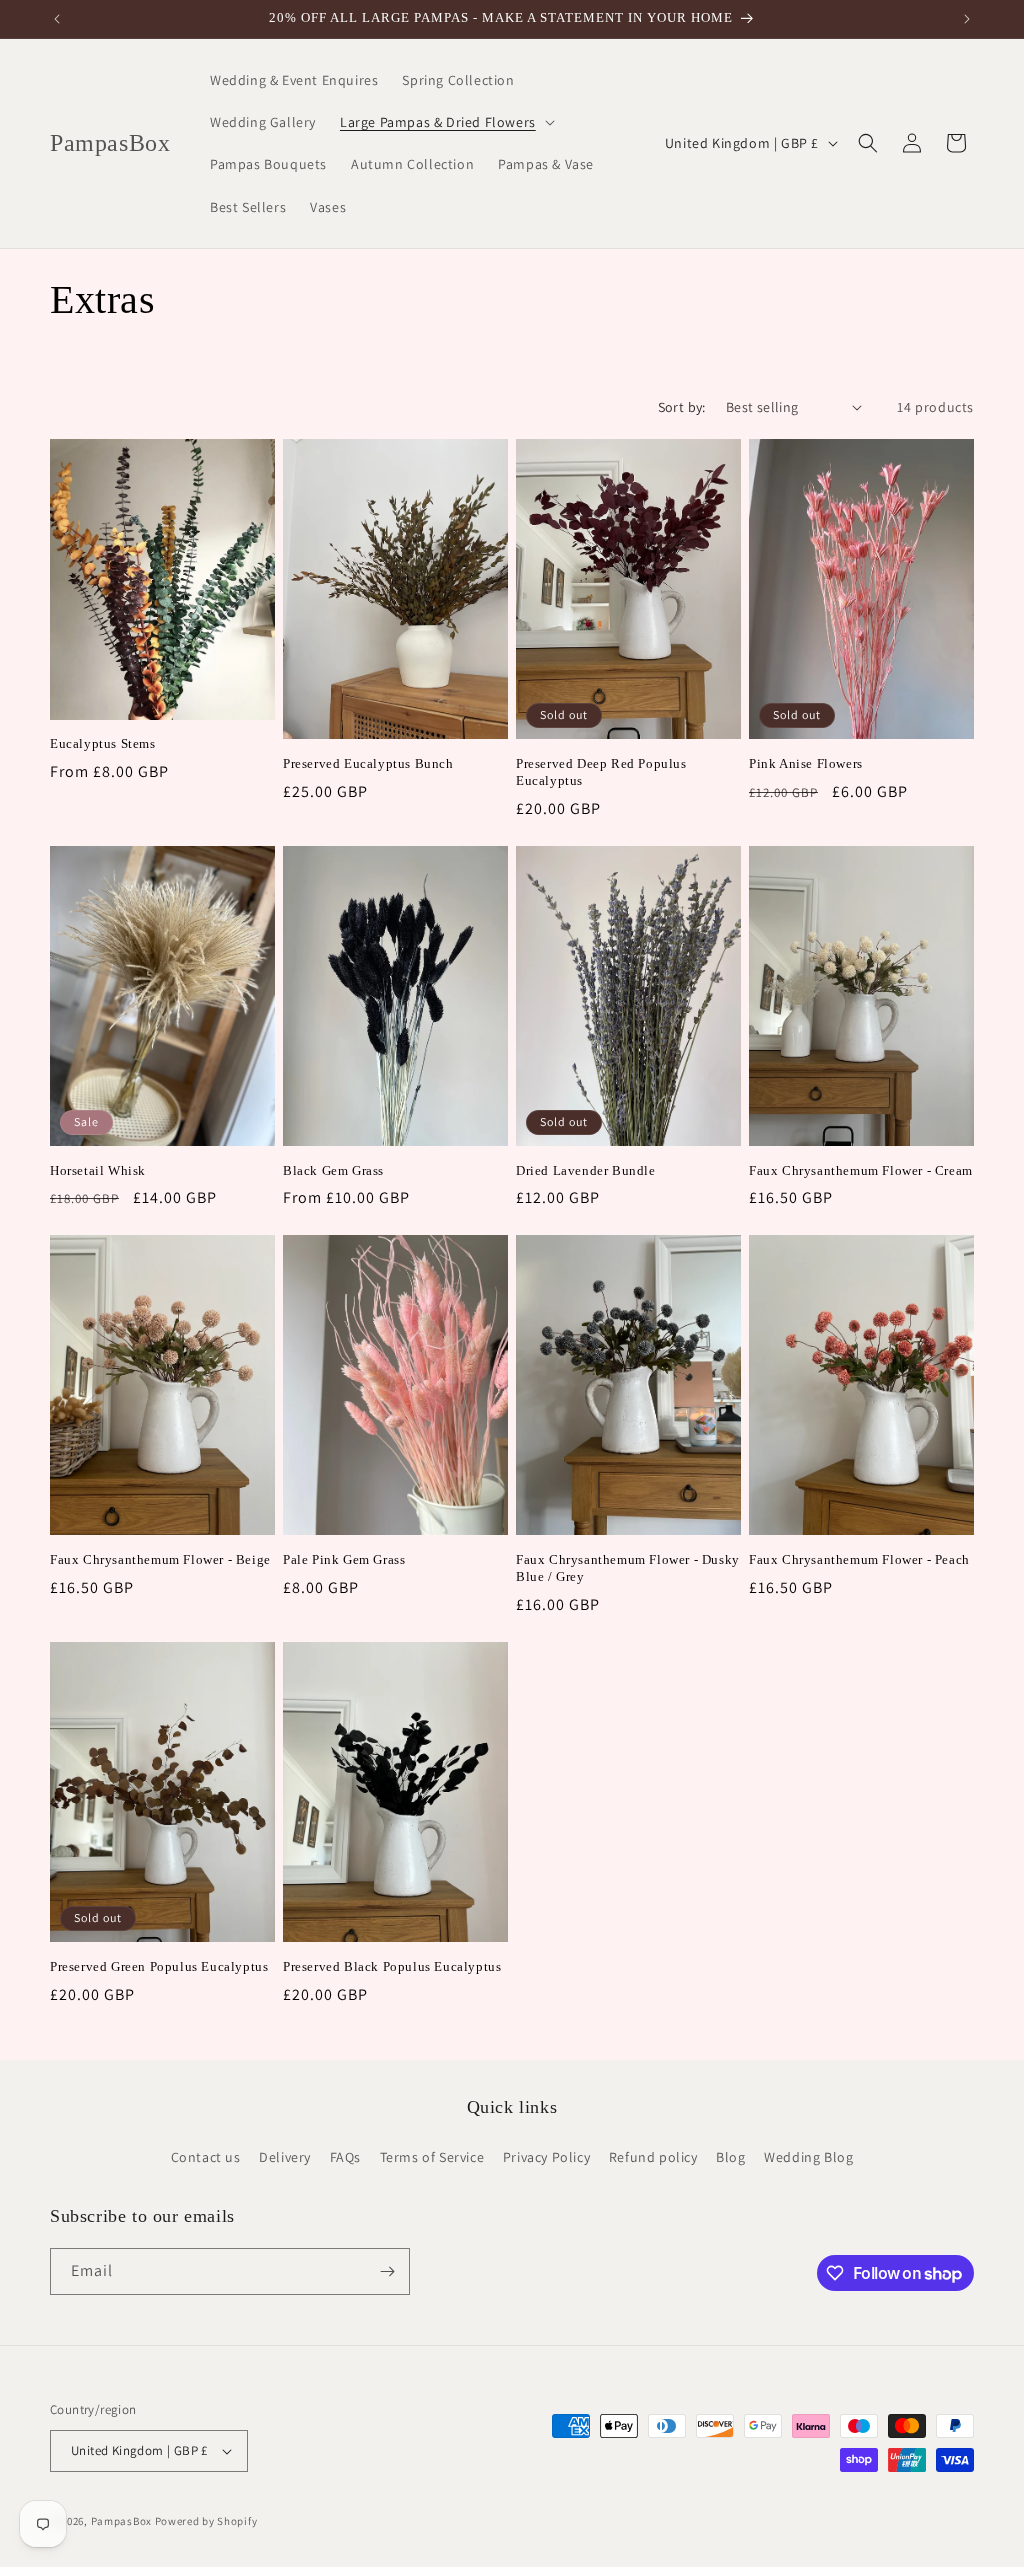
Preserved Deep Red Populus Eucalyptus (601, 772)
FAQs (345, 2157)
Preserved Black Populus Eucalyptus (392, 1966)
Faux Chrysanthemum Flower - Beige (160, 1559)
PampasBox (121, 2521)
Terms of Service (432, 2157)
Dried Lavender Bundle (586, 1170)
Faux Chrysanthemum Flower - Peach (859, 1559)
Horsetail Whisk (98, 1170)
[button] (445, 122)
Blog (730, 2157)
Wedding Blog (808, 2157)
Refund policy (653, 2157)
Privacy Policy (546, 2157)
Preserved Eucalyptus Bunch (368, 763)
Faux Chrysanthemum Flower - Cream (861, 1170)
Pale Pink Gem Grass (344, 1559)
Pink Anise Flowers (806, 763)
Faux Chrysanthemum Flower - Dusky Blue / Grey (628, 1568)
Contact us (206, 2157)
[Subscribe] (387, 2271)
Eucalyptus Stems (103, 743)
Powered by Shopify (206, 2521)
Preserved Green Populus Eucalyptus (159, 1966)
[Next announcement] (967, 19)
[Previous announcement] (57, 19)
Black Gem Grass (333, 1170)
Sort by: (682, 407)
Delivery (285, 2157)
